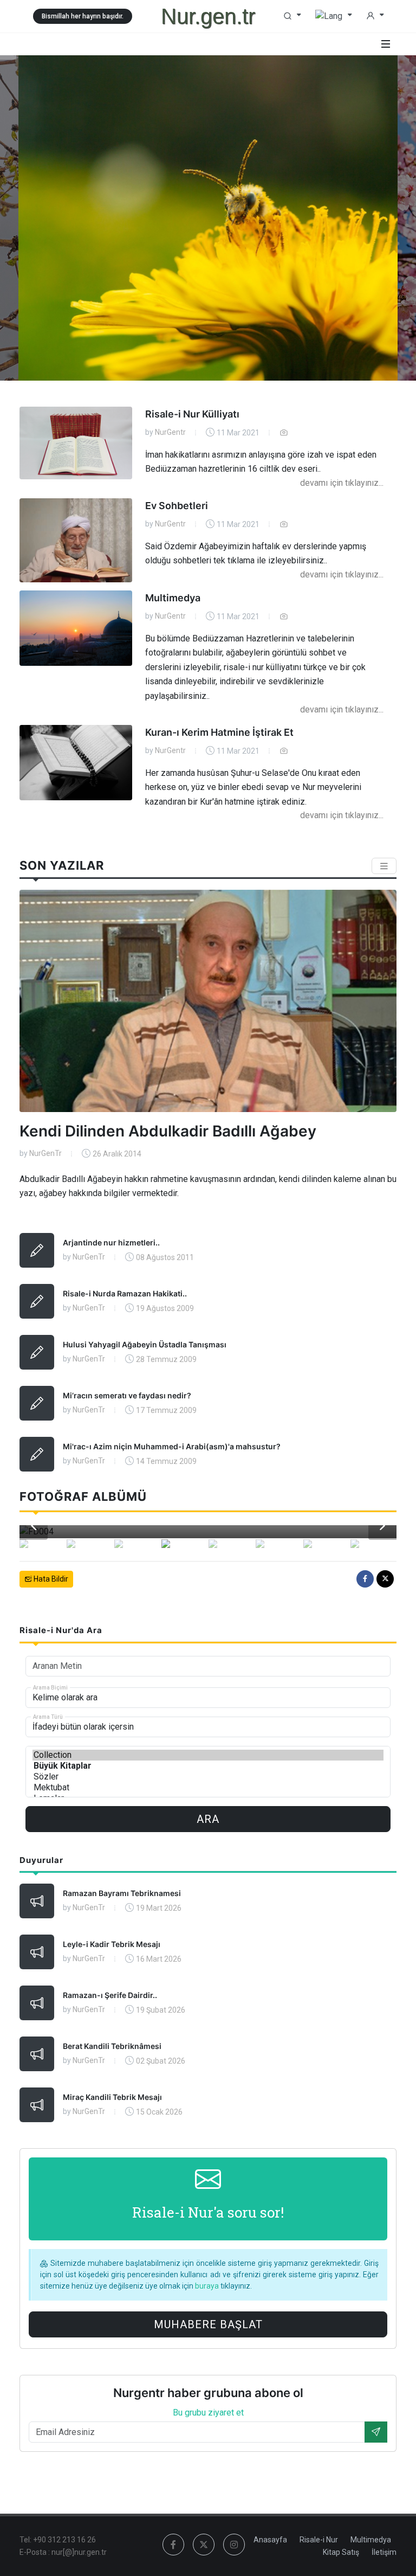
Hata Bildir (50, 1579)
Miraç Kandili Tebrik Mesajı (112, 2097)
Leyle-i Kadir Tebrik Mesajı (112, 1944)
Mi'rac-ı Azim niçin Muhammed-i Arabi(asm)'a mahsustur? (172, 1446)
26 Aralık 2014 (117, 1154)
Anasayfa (270, 2540)
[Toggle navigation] (384, 866)
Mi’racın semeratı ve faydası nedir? (127, 1395)
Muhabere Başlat (208, 2324)
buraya (208, 2286)
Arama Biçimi (50, 1687)
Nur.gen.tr (208, 16)
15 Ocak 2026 (159, 2112)
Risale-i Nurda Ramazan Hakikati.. (125, 1293)
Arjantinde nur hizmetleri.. (111, 1242)
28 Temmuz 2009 (166, 1359)
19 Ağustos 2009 (165, 1308)
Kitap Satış (341, 2552)
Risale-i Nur (319, 2540)
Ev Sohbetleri (177, 506)
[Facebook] (365, 1579)
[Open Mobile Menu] (386, 44)
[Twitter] (385, 1579)
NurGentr (170, 432)
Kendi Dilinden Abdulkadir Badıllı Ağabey (168, 1131)
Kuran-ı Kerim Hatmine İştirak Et (219, 732)
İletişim (384, 2552)
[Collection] (208, 1755)
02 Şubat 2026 (161, 2061)
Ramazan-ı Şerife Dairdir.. (110, 1995)
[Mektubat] (208, 1788)
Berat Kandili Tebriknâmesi (112, 2046)
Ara (208, 1819)
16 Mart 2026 (159, 1959)
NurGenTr (45, 1153)
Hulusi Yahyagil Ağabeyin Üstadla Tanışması (145, 1344)
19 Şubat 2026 (161, 2010)
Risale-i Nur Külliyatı (192, 414)
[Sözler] (208, 1777)
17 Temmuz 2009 (166, 1410)
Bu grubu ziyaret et (208, 2413)
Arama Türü (48, 1716)
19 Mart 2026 (159, 1908)
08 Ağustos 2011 (165, 1257)
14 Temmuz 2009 (166, 1461)
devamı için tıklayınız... (342, 483)
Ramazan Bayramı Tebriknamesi (122, 1893)
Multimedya (173, 598)
